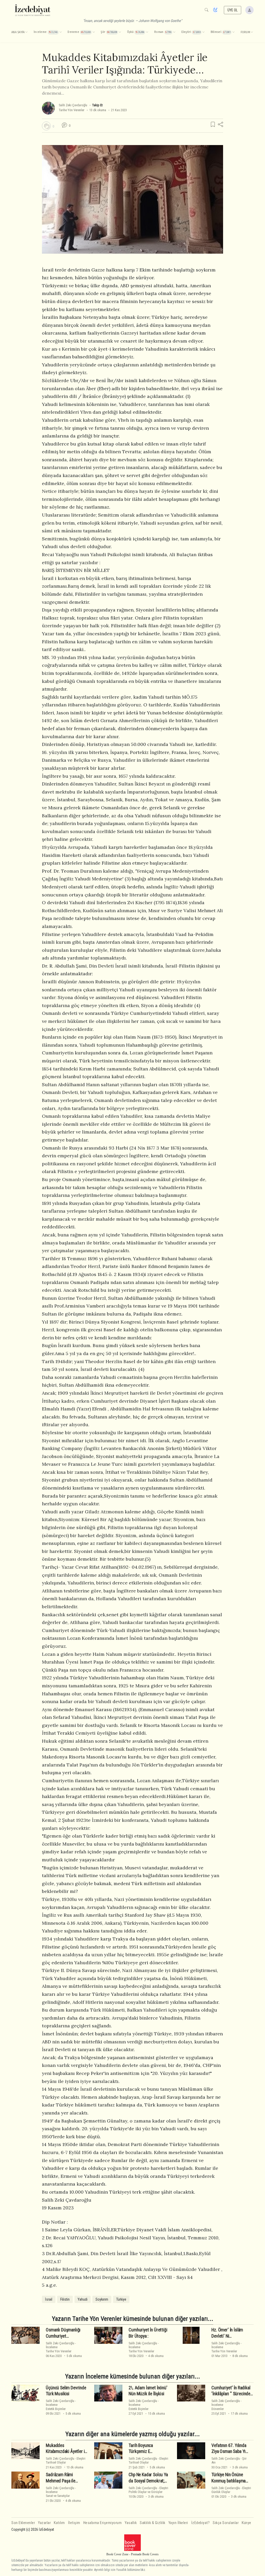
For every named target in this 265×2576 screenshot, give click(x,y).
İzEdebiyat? (201, 2523)
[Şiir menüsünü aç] (120, 32)
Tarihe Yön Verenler (72, 110)
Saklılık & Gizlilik (153, 2523)
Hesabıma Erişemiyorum (103, 2523)
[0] (46, 126)
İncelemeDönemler (218, 2407)
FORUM (245, 32)
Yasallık (131, 2523)
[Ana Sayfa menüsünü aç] (26, 32)
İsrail (49, 2299)
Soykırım (102, 2299)
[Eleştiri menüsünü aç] (203, 32)
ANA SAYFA (18, 32)
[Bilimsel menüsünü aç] (233, 32)
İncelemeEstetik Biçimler (56, 2407)
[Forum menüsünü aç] (252, 32)
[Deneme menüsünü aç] (94, 32)
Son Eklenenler (23, 2523)
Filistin (65, 2299)
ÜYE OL (233, 10)
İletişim (74, 2523)
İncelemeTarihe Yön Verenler (59, 2349)
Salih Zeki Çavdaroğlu (73, 105)
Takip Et (97, 105)
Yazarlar (44, 2523)
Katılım (59, 2523)
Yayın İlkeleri (178, 2523)
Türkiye (121, 2299)
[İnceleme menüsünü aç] (61, 32)
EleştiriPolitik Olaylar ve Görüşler (148, 2490)
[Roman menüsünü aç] (174, 32)
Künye (246, 2523)
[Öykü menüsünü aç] (147, 32)
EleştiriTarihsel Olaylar (66, 2460)
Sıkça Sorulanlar (226, 2523)
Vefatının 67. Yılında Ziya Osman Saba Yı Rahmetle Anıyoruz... (229, 2452)
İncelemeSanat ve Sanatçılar (58, 2494)
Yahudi (83, 2299)
